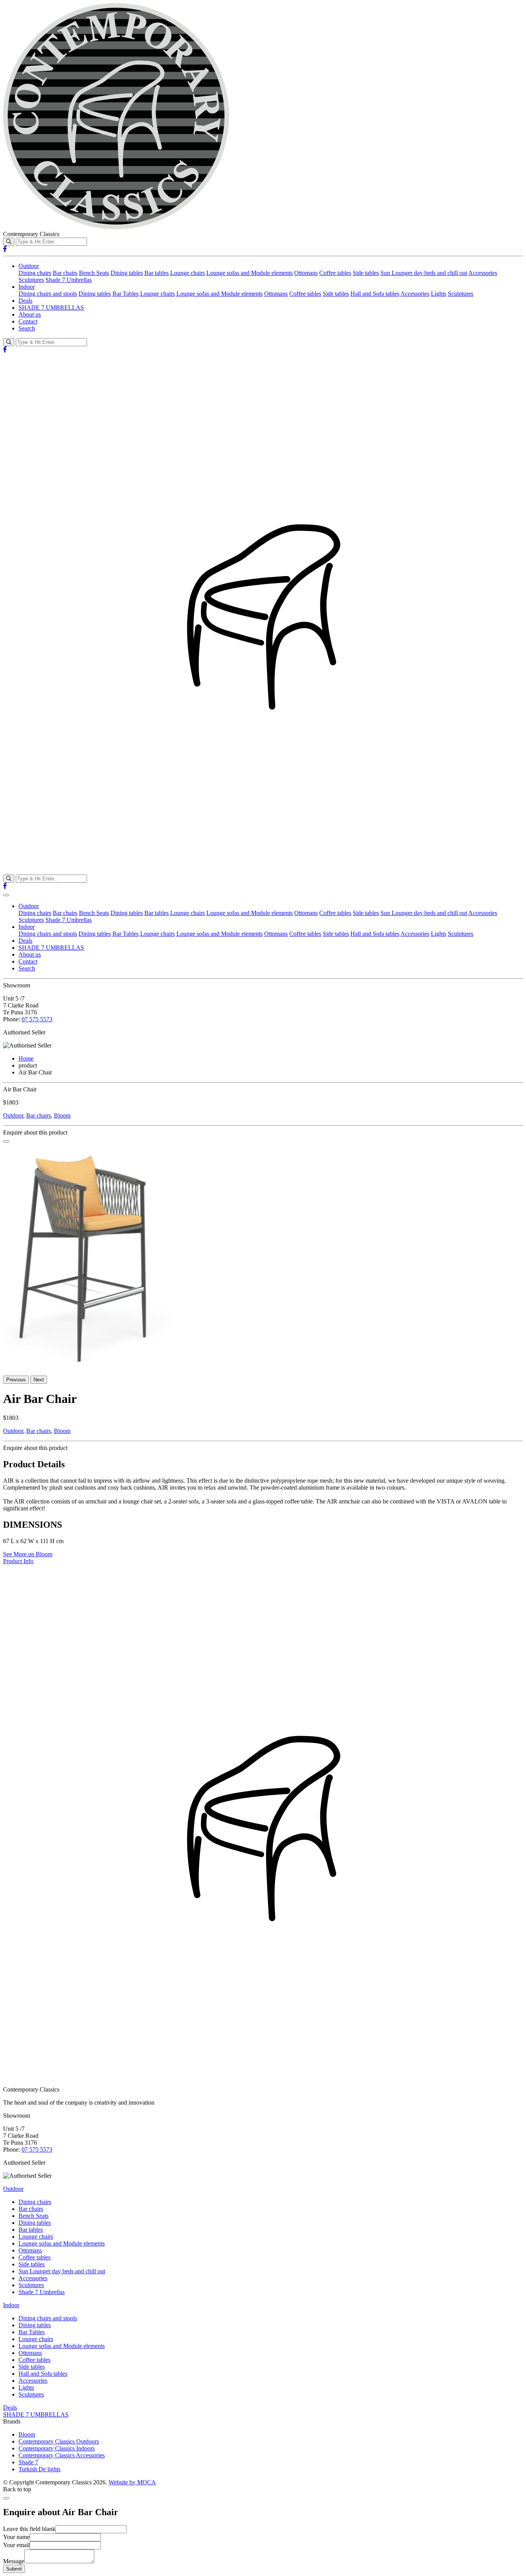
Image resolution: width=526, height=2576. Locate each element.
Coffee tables (335, 273)
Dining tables (127, 273)
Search (27, 328)
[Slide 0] (6, 1141)
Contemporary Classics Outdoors (59, 2441)
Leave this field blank (29, 2529)
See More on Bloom (28, 1554)
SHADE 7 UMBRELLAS (51, 308)
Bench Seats (94, 273)
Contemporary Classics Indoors (57, 2448)
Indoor (27, 287)
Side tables (366, 273)
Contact (28, 321)
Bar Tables (126, 294)
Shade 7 (28, 2462)
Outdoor (29, 266)
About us (30, 314)
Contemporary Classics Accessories (62, 2455)
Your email (16, 2545)
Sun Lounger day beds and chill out (424, 273)
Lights (439, 294)
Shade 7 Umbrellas (69, 280)
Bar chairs (65, 273)
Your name (16, 2537)
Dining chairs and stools (48, 294)
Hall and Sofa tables (375, 294)
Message (14, 2561)
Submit (14, 2569)
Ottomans (306, 273)
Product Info (18, 1561)
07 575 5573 (37, 1019)
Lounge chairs (188, 273)
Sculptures (31, 280)
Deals (25, 301)
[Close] (6, 2498)
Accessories (483, 273)
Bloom (62, 1115)
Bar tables (157, 273)
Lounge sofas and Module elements (250, 273)
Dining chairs (35, 273)
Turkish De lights (39, 2469)
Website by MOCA (132, 2482)
